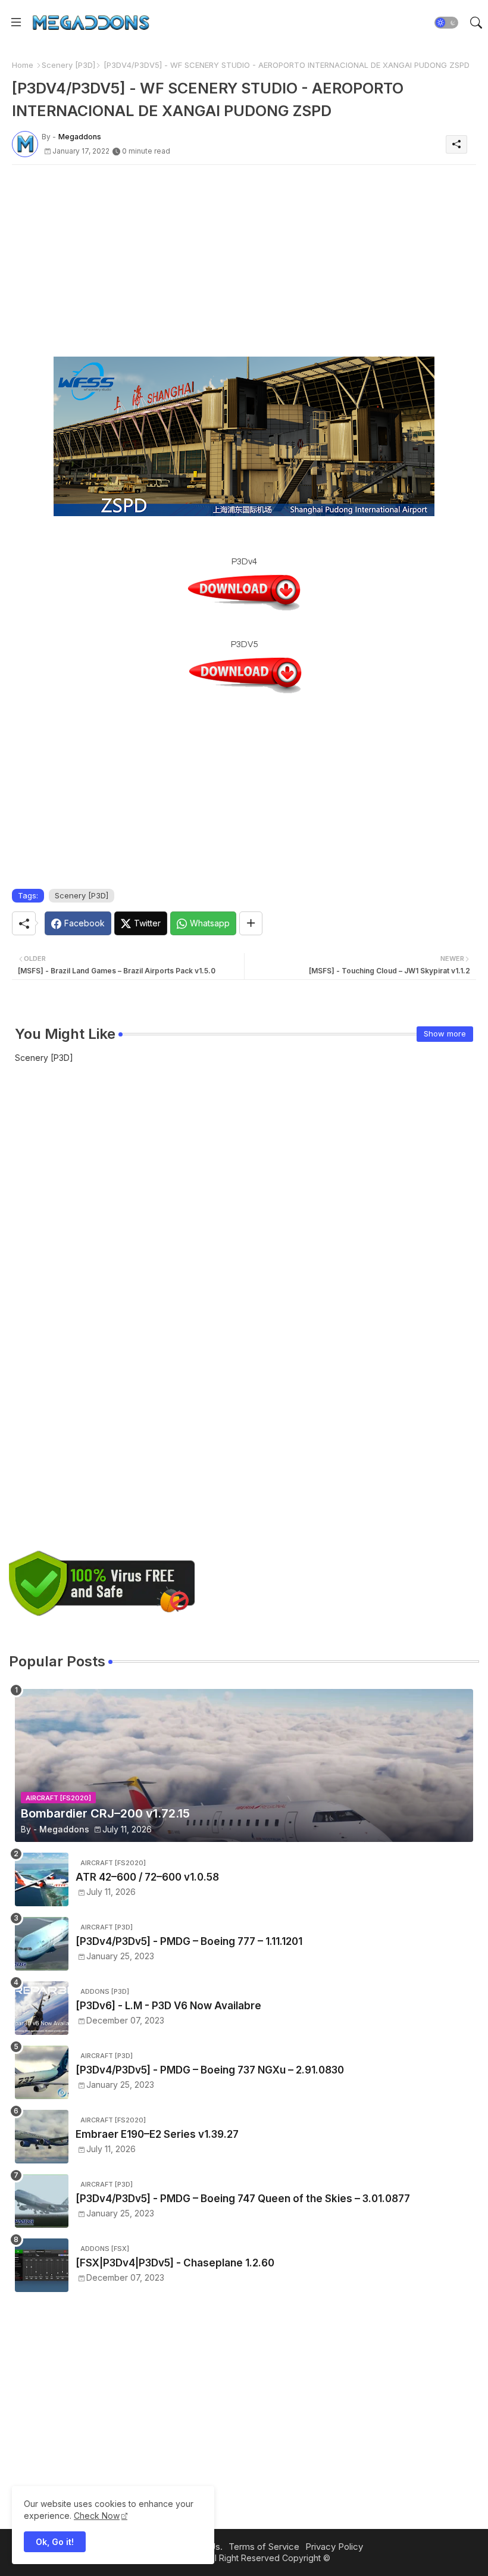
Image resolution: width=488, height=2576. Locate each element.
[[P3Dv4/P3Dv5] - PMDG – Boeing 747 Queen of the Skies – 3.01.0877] (42, 2201)
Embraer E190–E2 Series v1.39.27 (157, 2134)
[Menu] (16, 22)
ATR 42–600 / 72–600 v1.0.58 (147, 1877)
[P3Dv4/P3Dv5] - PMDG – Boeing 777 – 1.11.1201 (189, 1941)
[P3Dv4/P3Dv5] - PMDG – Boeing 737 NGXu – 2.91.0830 (210, 2070)
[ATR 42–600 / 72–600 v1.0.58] (42, 1879)
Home (23, 65)
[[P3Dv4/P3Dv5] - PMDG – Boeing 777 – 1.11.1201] (42, 1944)
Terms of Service (264, 2547)
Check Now (97, 2516)
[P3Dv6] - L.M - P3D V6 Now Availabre (168, 2006)
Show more (445, 1033)
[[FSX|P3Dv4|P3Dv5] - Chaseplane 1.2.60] (42, 2265)
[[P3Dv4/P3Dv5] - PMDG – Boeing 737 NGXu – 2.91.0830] (42, 2072)
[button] (446, 23)
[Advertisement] (244, 257)
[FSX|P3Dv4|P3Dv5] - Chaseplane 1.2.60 (175, 2263)
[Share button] (251, 923)
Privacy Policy (334, 2547)
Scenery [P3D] (68, 65)
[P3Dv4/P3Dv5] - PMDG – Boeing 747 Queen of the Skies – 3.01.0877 (243, 2199)
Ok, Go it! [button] (55, 2542)
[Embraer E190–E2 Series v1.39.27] (42, 2137)
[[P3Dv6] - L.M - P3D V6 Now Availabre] (42, 2008)
